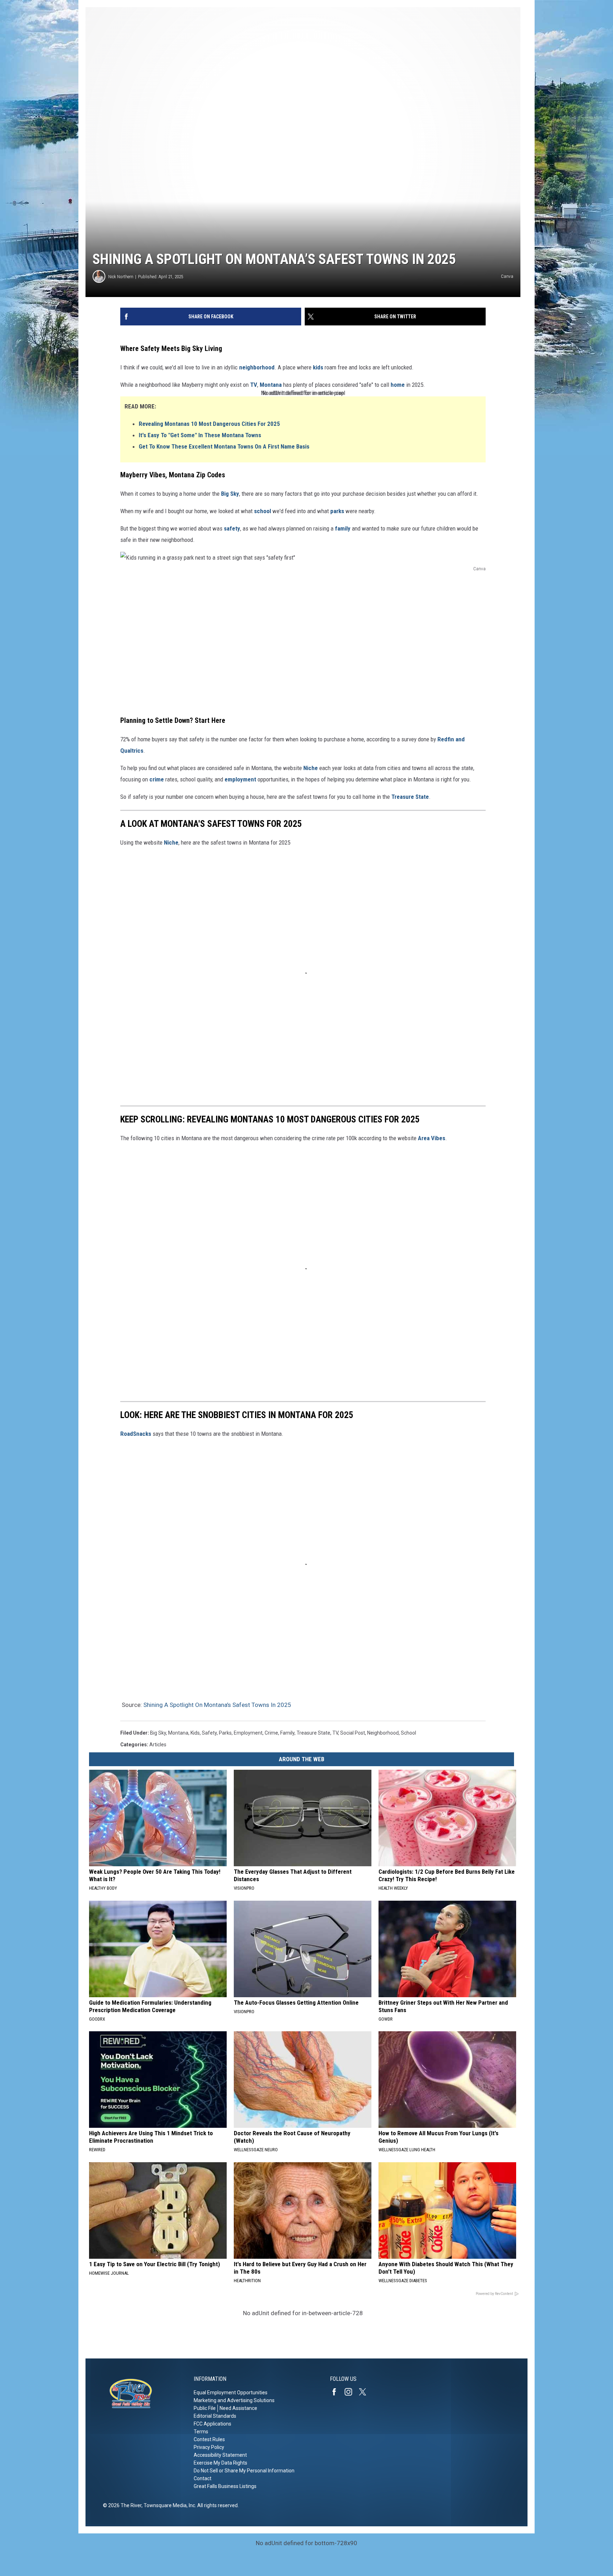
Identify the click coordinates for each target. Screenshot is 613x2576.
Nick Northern (121, 277)
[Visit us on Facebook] (337, 2392)
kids (318, 367)
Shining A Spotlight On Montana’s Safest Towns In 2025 (217, 1705)
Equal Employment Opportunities (231, 2393)
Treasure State (410, 797)
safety (232, 528)
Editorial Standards (215, 2416)
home (398, 385)
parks (337, 511)
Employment (248, 1733)
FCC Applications (212, 2424)
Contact (203, 2478)
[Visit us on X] (365, 2392)
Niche (311, 768)
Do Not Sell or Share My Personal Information (244, 2471)
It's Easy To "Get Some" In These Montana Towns (200, 435)
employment (240, 779)
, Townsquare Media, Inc (168, 2505)
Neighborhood (383, 1733)
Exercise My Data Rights (220, 2463)
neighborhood (257, 367)
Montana (271, 385)
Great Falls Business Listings (225, 2486)
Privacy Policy (209, 2447)
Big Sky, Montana (169, 1733)
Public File (205, 2408)
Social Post (353, 1733)
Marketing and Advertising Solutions (234, 2400)
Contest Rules (209, 2439)
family (343, 528)
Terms (201, 2432)
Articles (158, 1745)
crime (157, 779)
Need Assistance (238, 2408)
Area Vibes (432, 1138)
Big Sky (230, 494)
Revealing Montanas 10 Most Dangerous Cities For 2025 (209, 424)
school (263, 511)
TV (254, 385)
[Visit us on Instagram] (351, 2392)
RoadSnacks (136, 1434)
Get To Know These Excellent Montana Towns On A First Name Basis (224, 446)
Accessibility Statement (220, 2455)
